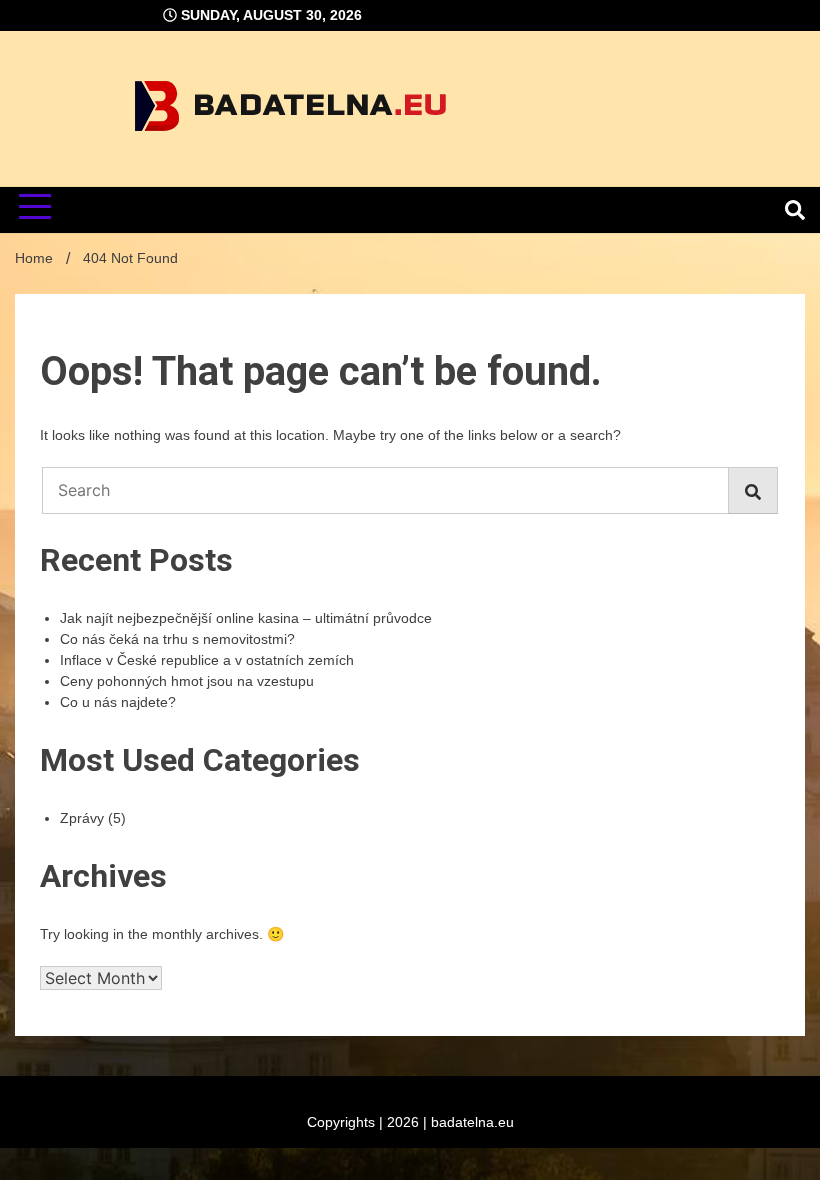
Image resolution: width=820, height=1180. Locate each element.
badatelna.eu (472, 1122)
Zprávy (82, 818)
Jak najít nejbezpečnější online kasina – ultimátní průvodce (246, 618)
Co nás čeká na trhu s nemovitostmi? (177, 639)
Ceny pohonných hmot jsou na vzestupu (187, 681)
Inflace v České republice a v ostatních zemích (207, 660)
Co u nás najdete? (118, 702)
